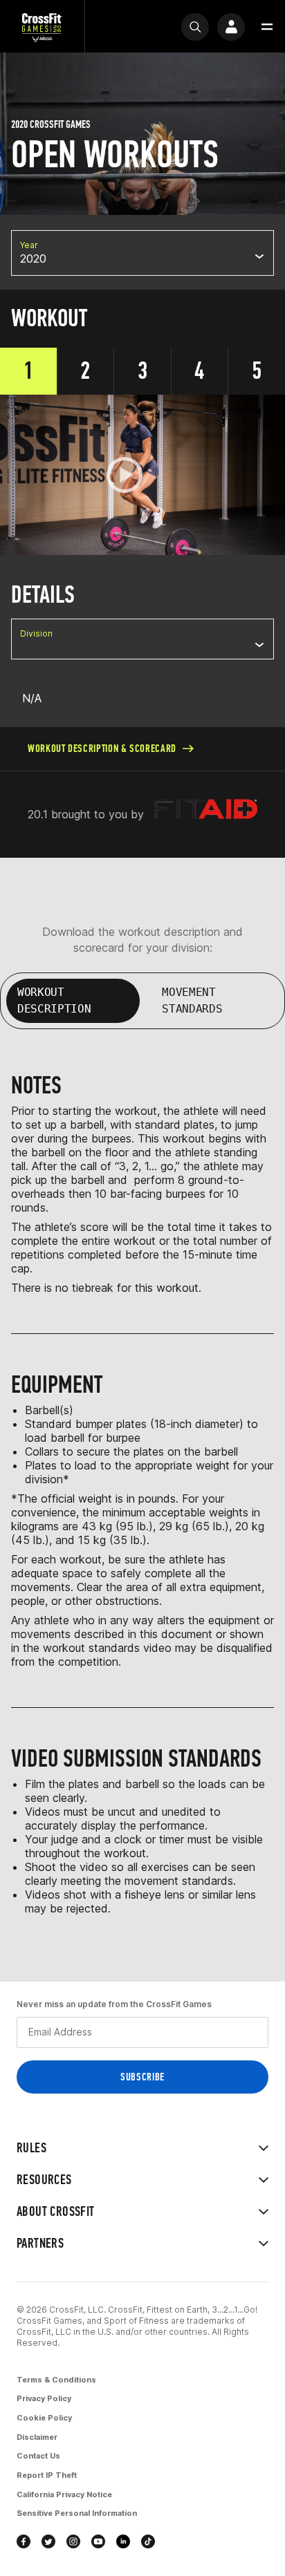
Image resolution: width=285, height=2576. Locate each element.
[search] (195, 27)
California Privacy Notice (64, 2494)
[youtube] (98, 2541)
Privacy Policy (44, 2398)
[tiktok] (148, 2541)
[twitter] (48, 2541)
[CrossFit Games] (42, 27)
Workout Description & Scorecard (102, 748)
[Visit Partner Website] (205, 815)
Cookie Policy (44, 2418)
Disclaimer (37, 2437)
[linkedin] (123, 2541)
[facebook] (24, 2541)
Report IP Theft (47, 2475)
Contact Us (38, 2456)
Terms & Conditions (56, 2380)
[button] (267, 27)
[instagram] (73, 2541)
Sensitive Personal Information (77, 2513)
